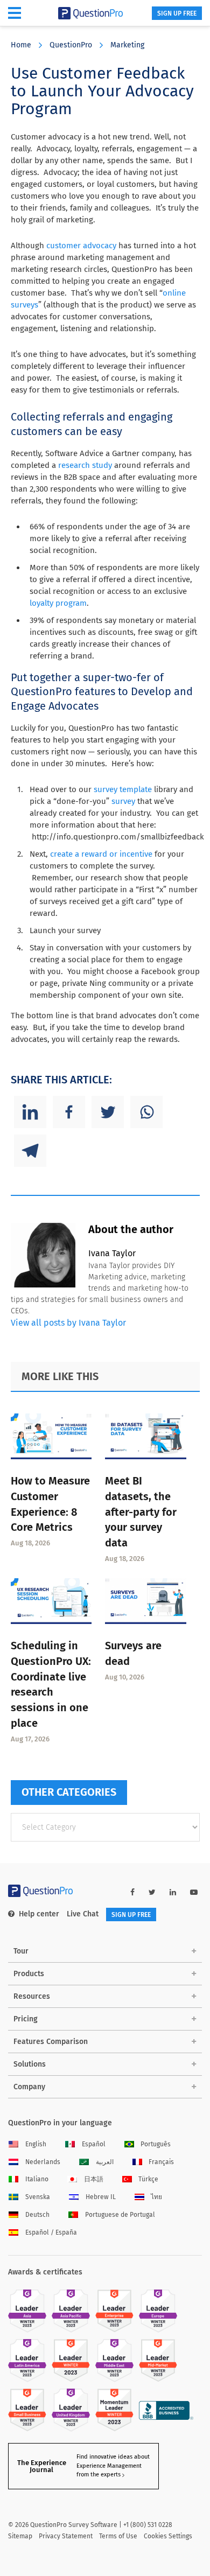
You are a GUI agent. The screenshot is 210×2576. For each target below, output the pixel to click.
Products (29, 1974)
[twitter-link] (152, 1892)
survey (123, 801)
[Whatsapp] (146, 1112)
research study (85, 465)
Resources (32, 1996)
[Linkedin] (30, 1112)
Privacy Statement (66, 2536)
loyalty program (58, 603)
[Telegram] (30, 1151)
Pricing (26, 2019)
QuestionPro (71, 45)
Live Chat (83, 1914)
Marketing (127, 45)
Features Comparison (51, 2042)
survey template (123, 789)
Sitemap (20, 2536)
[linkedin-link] (173, 1892)
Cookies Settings (168, 2536)
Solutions (30, 2064)
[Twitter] (108, 1112)
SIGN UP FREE (177, 13)
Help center (39, 1914)
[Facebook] (69, 1112)
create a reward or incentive (101, 854)
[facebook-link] (132, 1892)
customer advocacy (81, 246)
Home (21, 45)
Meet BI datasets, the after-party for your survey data (141, 1512)
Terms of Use (118, 2536)
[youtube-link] (194, 1892)
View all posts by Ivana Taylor (68, 1323)
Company (29, 2087)
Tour (21, 1951)
